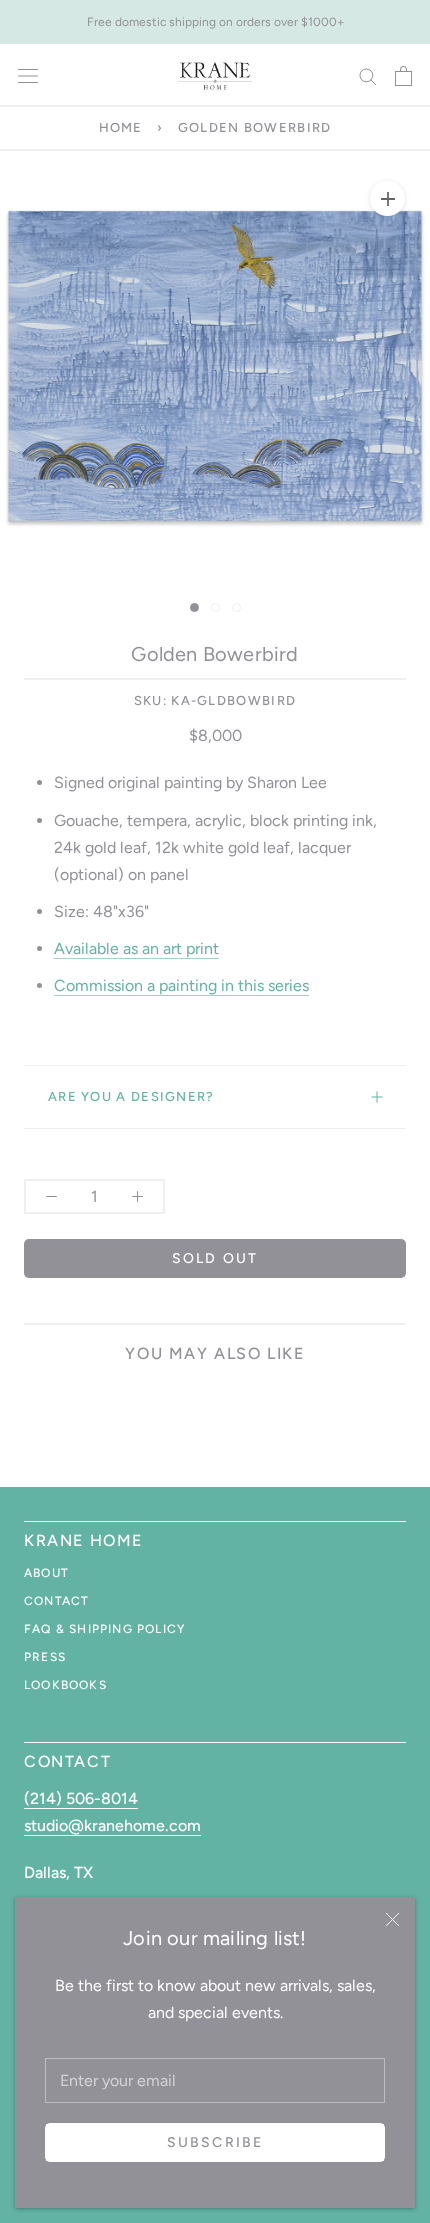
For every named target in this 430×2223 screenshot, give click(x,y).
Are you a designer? (131, 1096)
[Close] (392, 1919)
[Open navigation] (28, 76)
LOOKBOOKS (65, 1685)
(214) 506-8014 (81, 1798)
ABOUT (46, 1573)
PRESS (45, 1657)
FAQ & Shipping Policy (104, 1629)
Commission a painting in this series (181, 985)
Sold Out (215, 1258)
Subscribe (215, 2142)
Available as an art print (136, 948)
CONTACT (56, 1601)
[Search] (368, 75)
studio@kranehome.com (112, 1825)
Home (121, 127)
